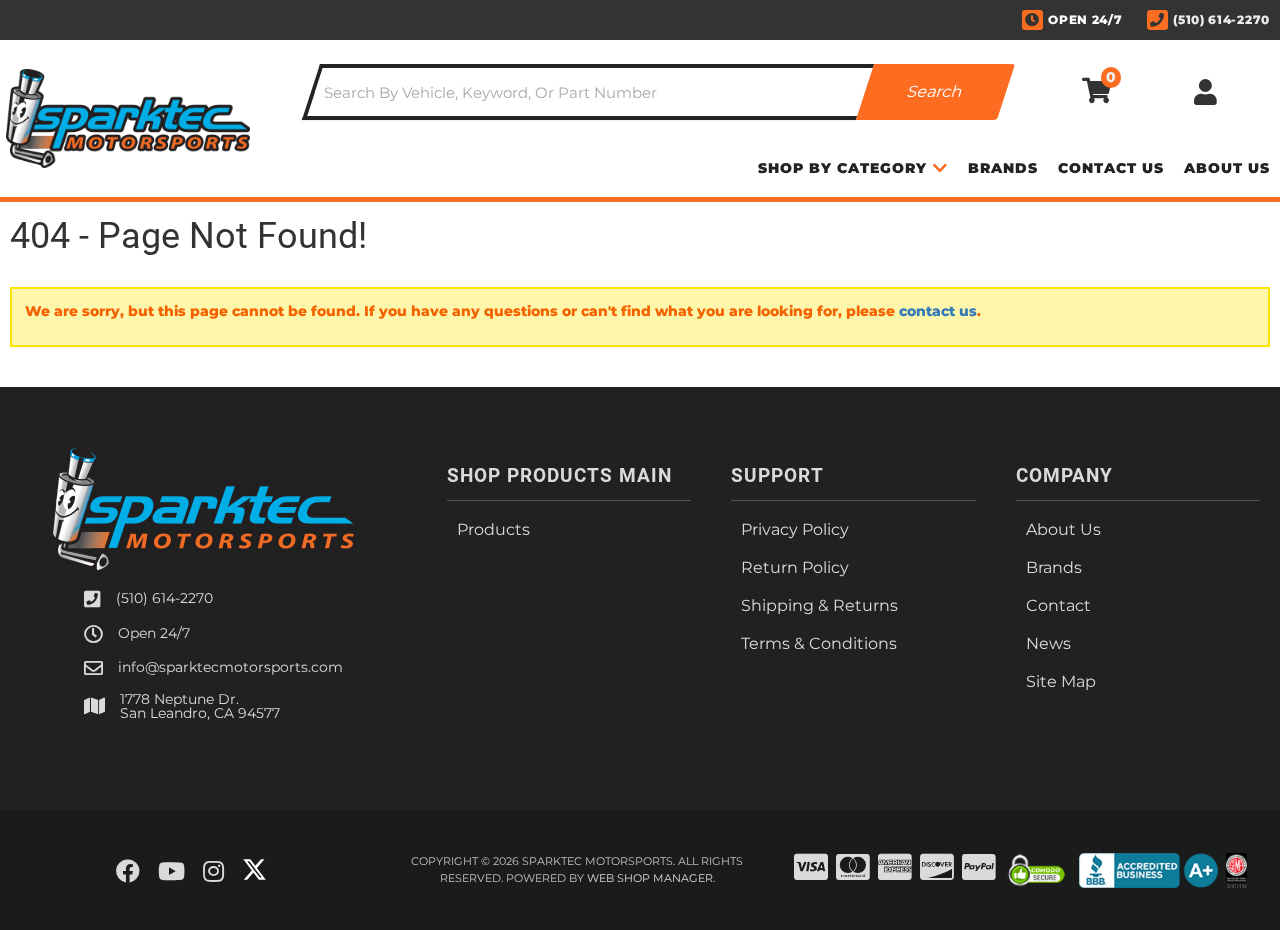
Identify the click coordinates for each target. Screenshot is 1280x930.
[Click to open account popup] (1205, 92)
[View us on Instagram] (213, 872)
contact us (938, 311)
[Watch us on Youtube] (171, 872)
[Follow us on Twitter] (254, 870)
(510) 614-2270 (164, 598)
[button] (658, 92)
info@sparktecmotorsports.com (230, 667)
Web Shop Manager (650, 878)
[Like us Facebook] (128, 872)
